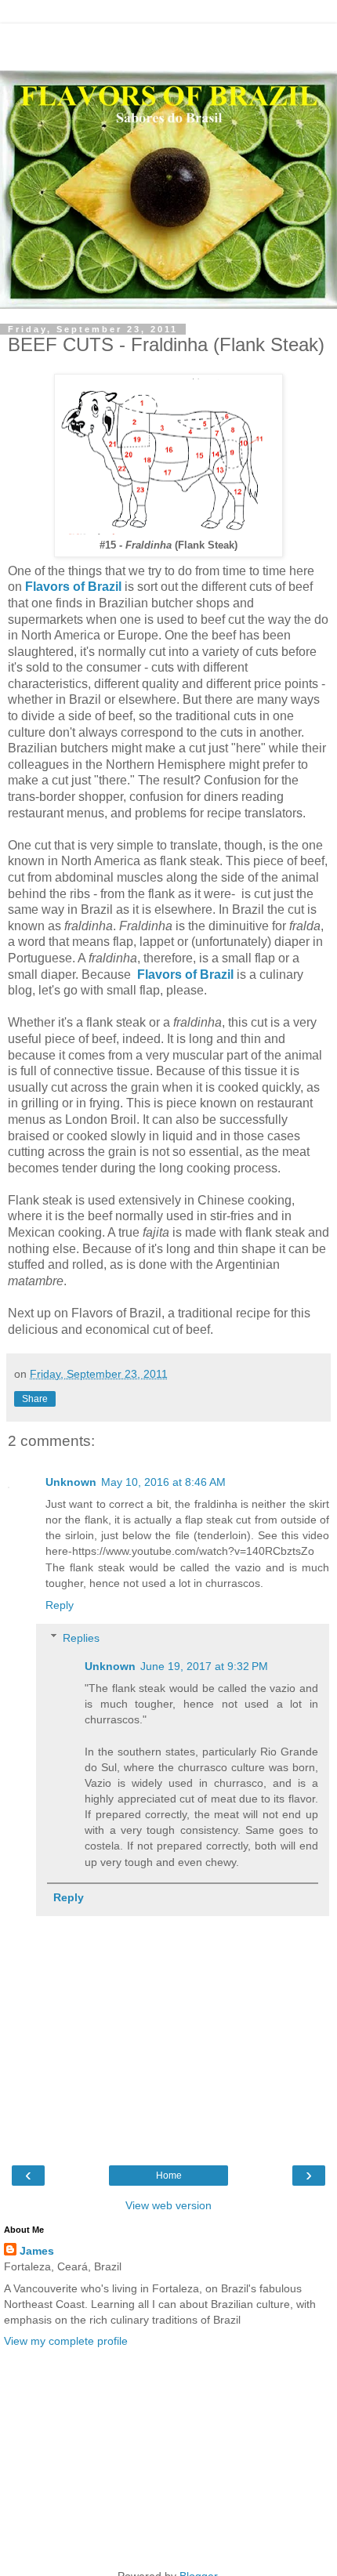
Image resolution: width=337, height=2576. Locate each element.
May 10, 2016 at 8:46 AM (163, 1482)
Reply (60, 1605)
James (37, 2251)
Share (35, 1399)
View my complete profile (66, 2341)
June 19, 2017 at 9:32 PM (204, 1666)
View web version (168, 2205)
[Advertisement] (168, 43)
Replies (81, 1638)
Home (169, 2176)
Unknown (71, 1482)
